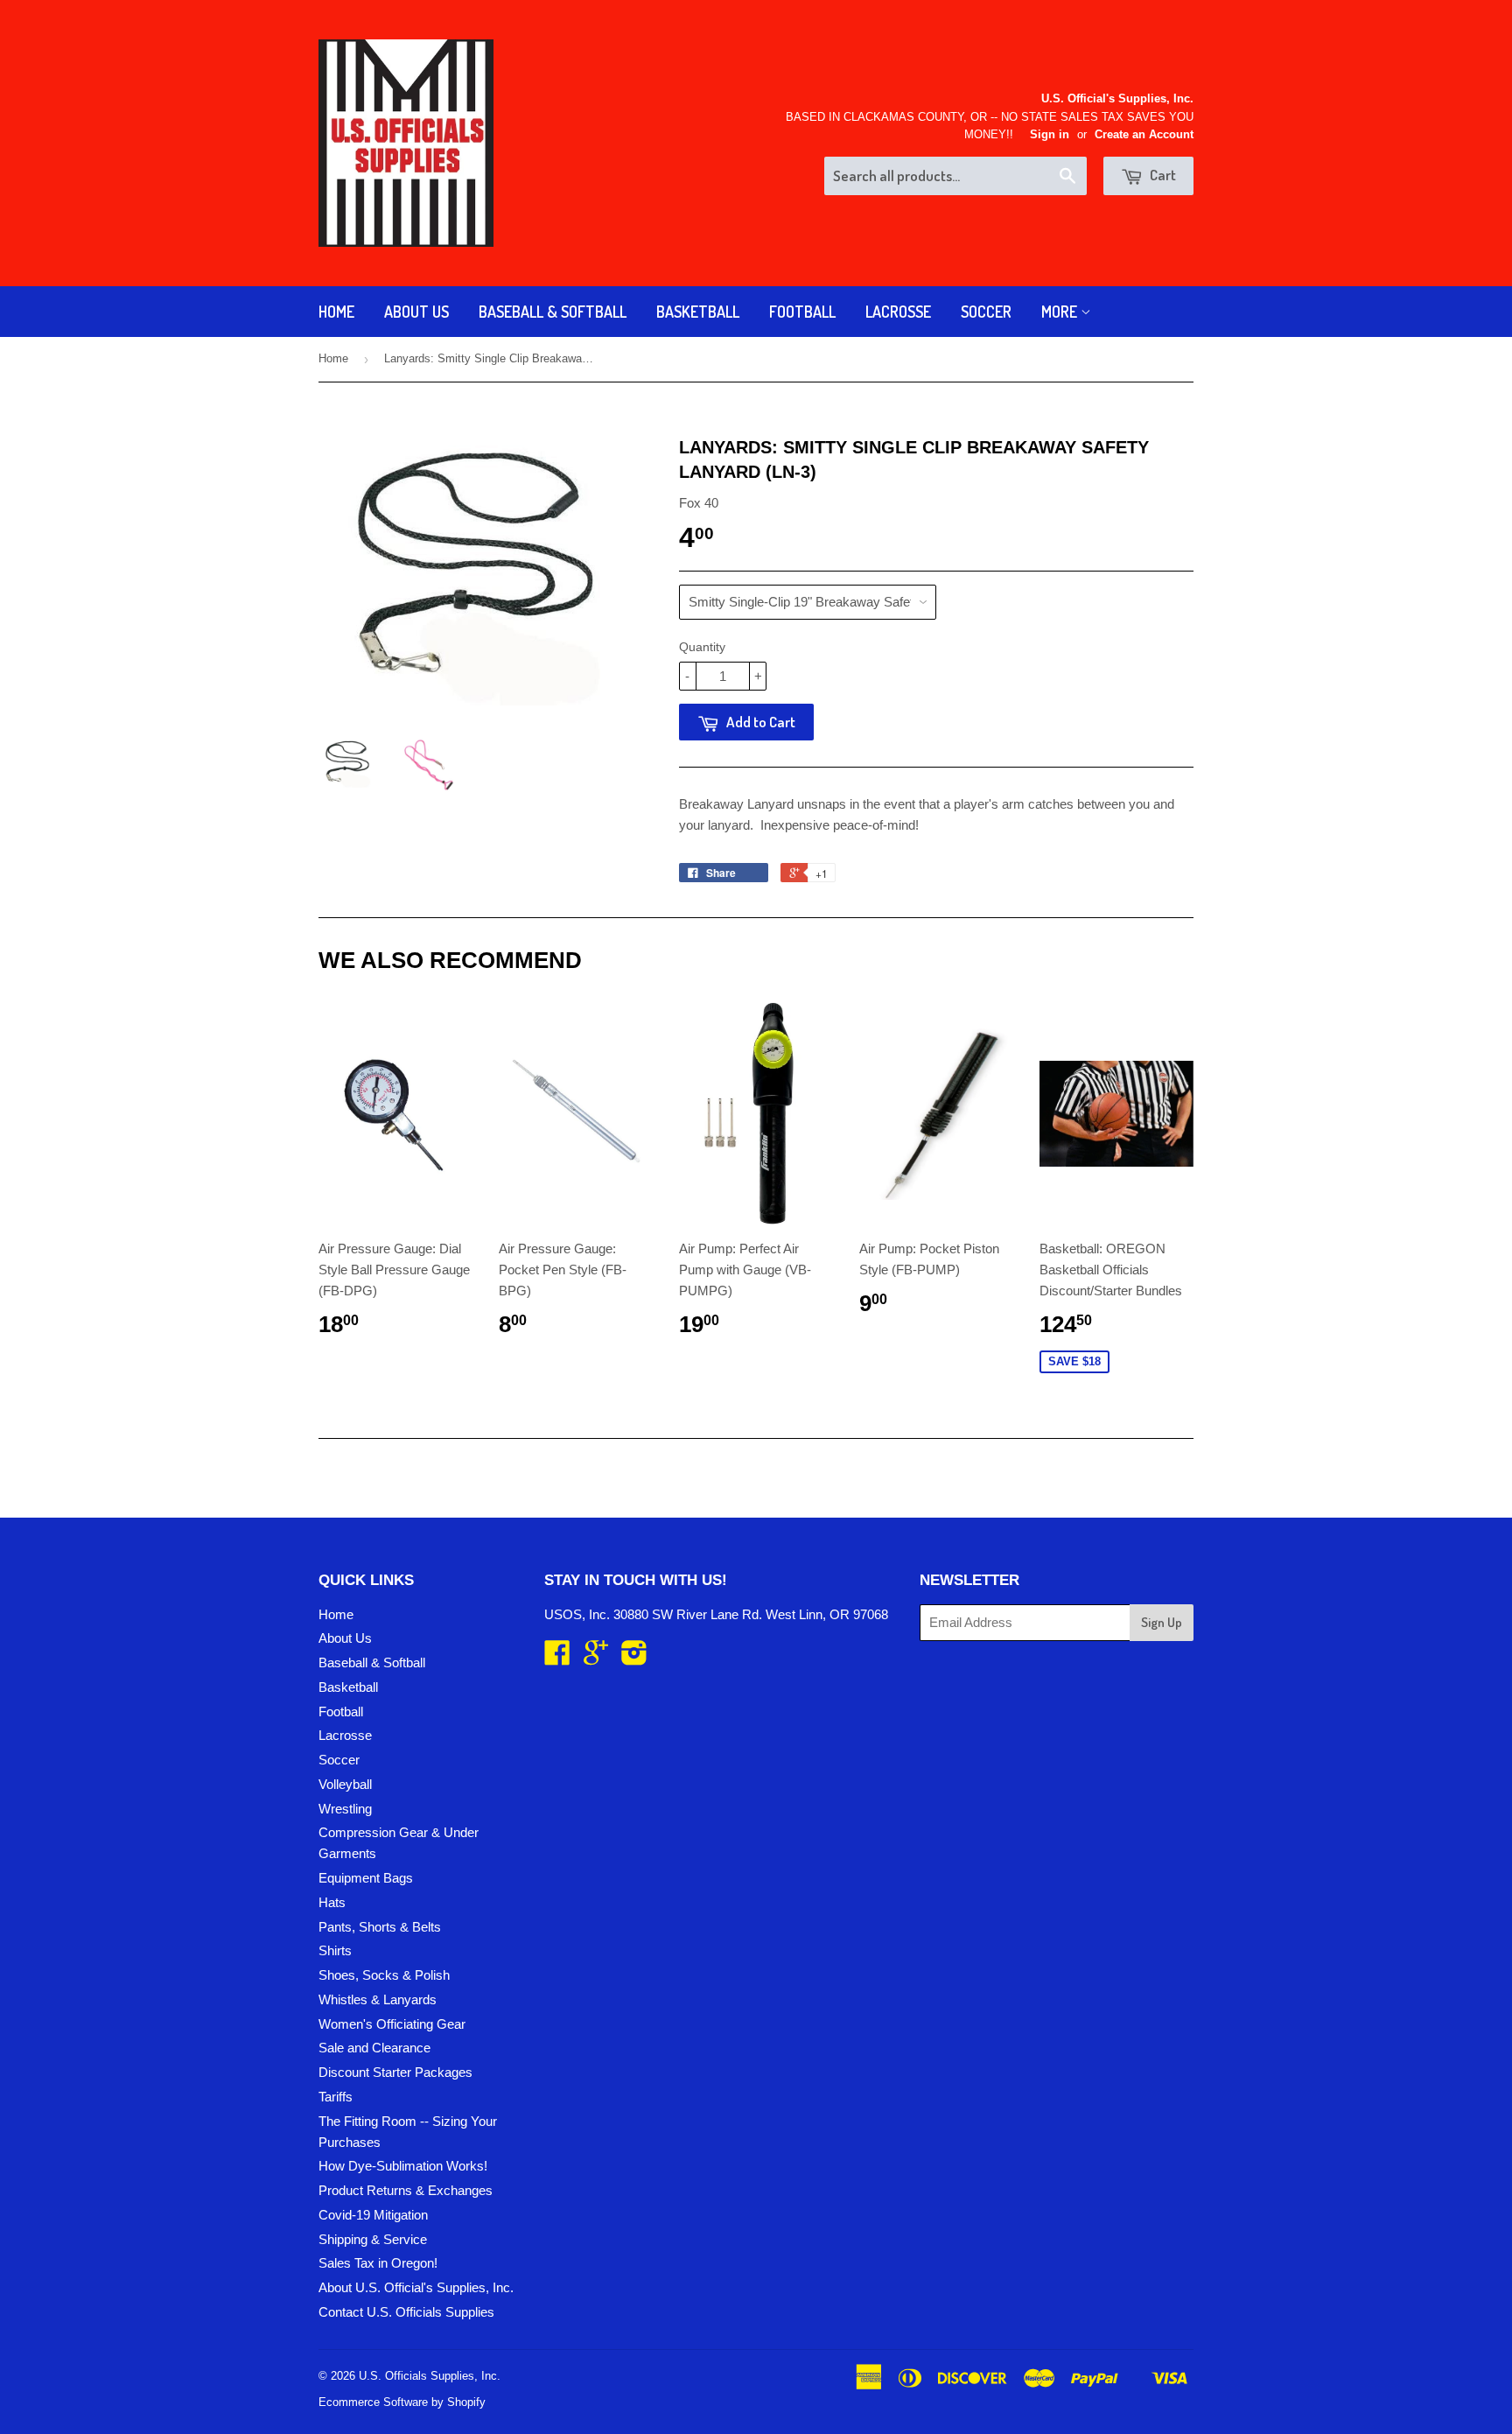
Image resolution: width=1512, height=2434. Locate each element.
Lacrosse (898, 312)
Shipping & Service (373, 2239)
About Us (416, 312)
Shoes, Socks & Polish (384, 1975)
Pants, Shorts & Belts (380, 1927)
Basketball (698, 312)
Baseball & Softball (553, 312)
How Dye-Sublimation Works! (403, 2166)
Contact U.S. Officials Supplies (406, 2312)
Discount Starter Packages (395, 2072)
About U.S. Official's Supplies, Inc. (416, 2287)
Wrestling (345, 1809)
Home (336, 312)
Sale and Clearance (374, 2048)
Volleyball (345, 1784)
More (1061, 312)
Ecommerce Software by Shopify (402, 2402)
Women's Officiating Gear (392, 2024)
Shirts (335, 1950)
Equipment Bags (366, 1878)
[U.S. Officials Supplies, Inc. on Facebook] (557, 1658)
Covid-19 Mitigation (373, 2215)
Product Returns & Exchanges (406, 2190)
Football (802, 312)
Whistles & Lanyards (378, 1999)
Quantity (702, 647)
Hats (332, 1902)
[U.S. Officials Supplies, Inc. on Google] (596, 1658)
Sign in (1050, 134)
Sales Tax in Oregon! (378, 2263)
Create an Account (1144, 134)
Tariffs (336, 2097)
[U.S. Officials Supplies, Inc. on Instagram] (634, 1658)
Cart (1162, 175)
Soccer (986, 312)
